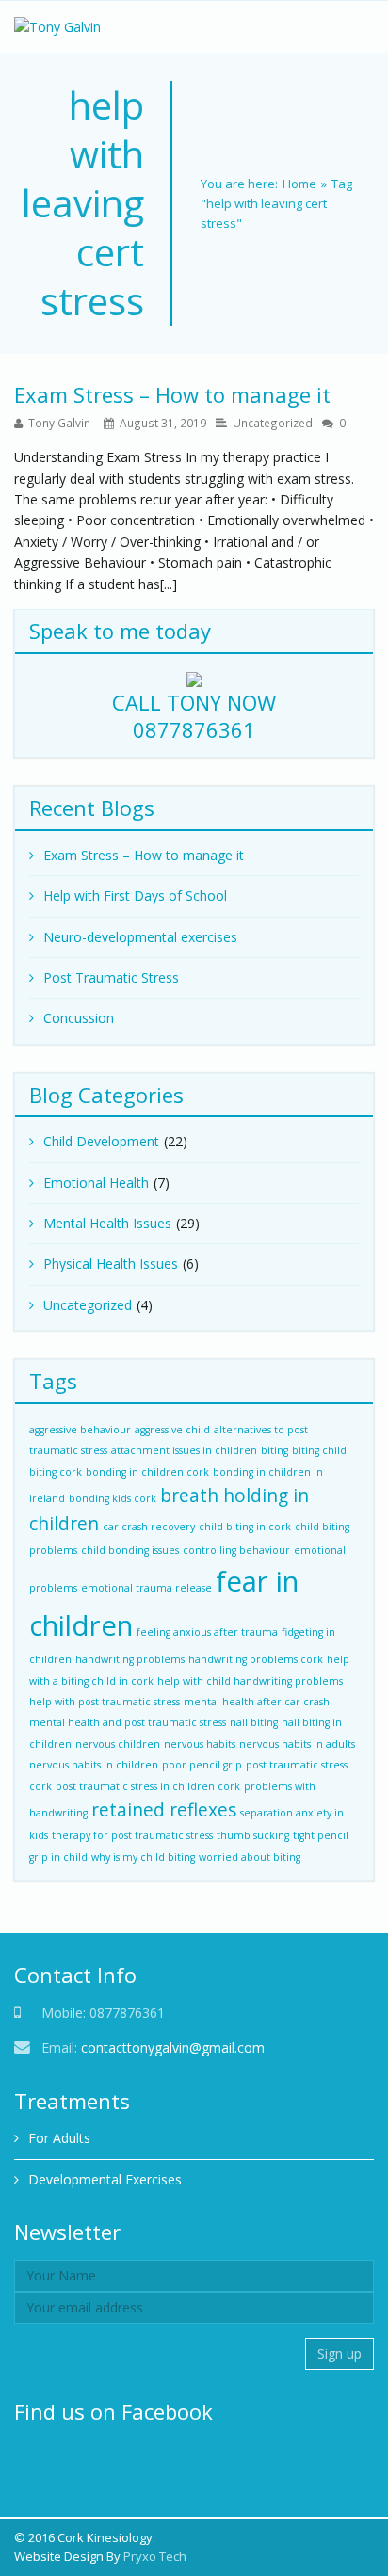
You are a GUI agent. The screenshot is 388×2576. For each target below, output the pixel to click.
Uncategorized (273, 423)
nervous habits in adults (297, 1744)
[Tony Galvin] (57, 27)
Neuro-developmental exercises (140, 937)
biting (275, 1450)
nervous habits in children (94, 1765)
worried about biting (250, 1857)
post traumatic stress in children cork (148, 1786)
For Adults (59, 2138)
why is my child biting (143, 1857)
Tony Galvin (59, 423)
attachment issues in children (184, 1450)
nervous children (118, 1744)
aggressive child (172, 1430)
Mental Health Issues (107, 1223)
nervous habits (200, 1744)
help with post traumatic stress (105, 1702)
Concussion (79, 1018)
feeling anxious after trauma (207, 1632)
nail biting (254, 1722)
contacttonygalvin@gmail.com (173, 2048)
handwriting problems (130, 1659)
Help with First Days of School (135, 896)
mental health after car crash (257, 1702)
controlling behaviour (236, 1550)
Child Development (101, 1141)
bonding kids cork (113, 1498)
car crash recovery (149, 1527)
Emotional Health (96, 1183)
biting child (319, 1450)
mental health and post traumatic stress (128, 1722)
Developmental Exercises (105, 2179)
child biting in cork (245, 1527)
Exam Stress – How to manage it (172, 394)
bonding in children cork (147, 1472)
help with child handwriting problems (250, 1681)
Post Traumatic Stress (111, 977)
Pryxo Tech (155, 2556)
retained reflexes (164, 1810)
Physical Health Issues (111, 1264)
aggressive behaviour (80, 1430)
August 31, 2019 (163, 423)
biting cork (56, 1472)
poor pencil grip (202, 1765)
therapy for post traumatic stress (132, 1835)
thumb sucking (253, 1835)
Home (299, 184)
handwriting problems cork (256, 1659)
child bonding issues (130, 1550)
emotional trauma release (146, 1588)
